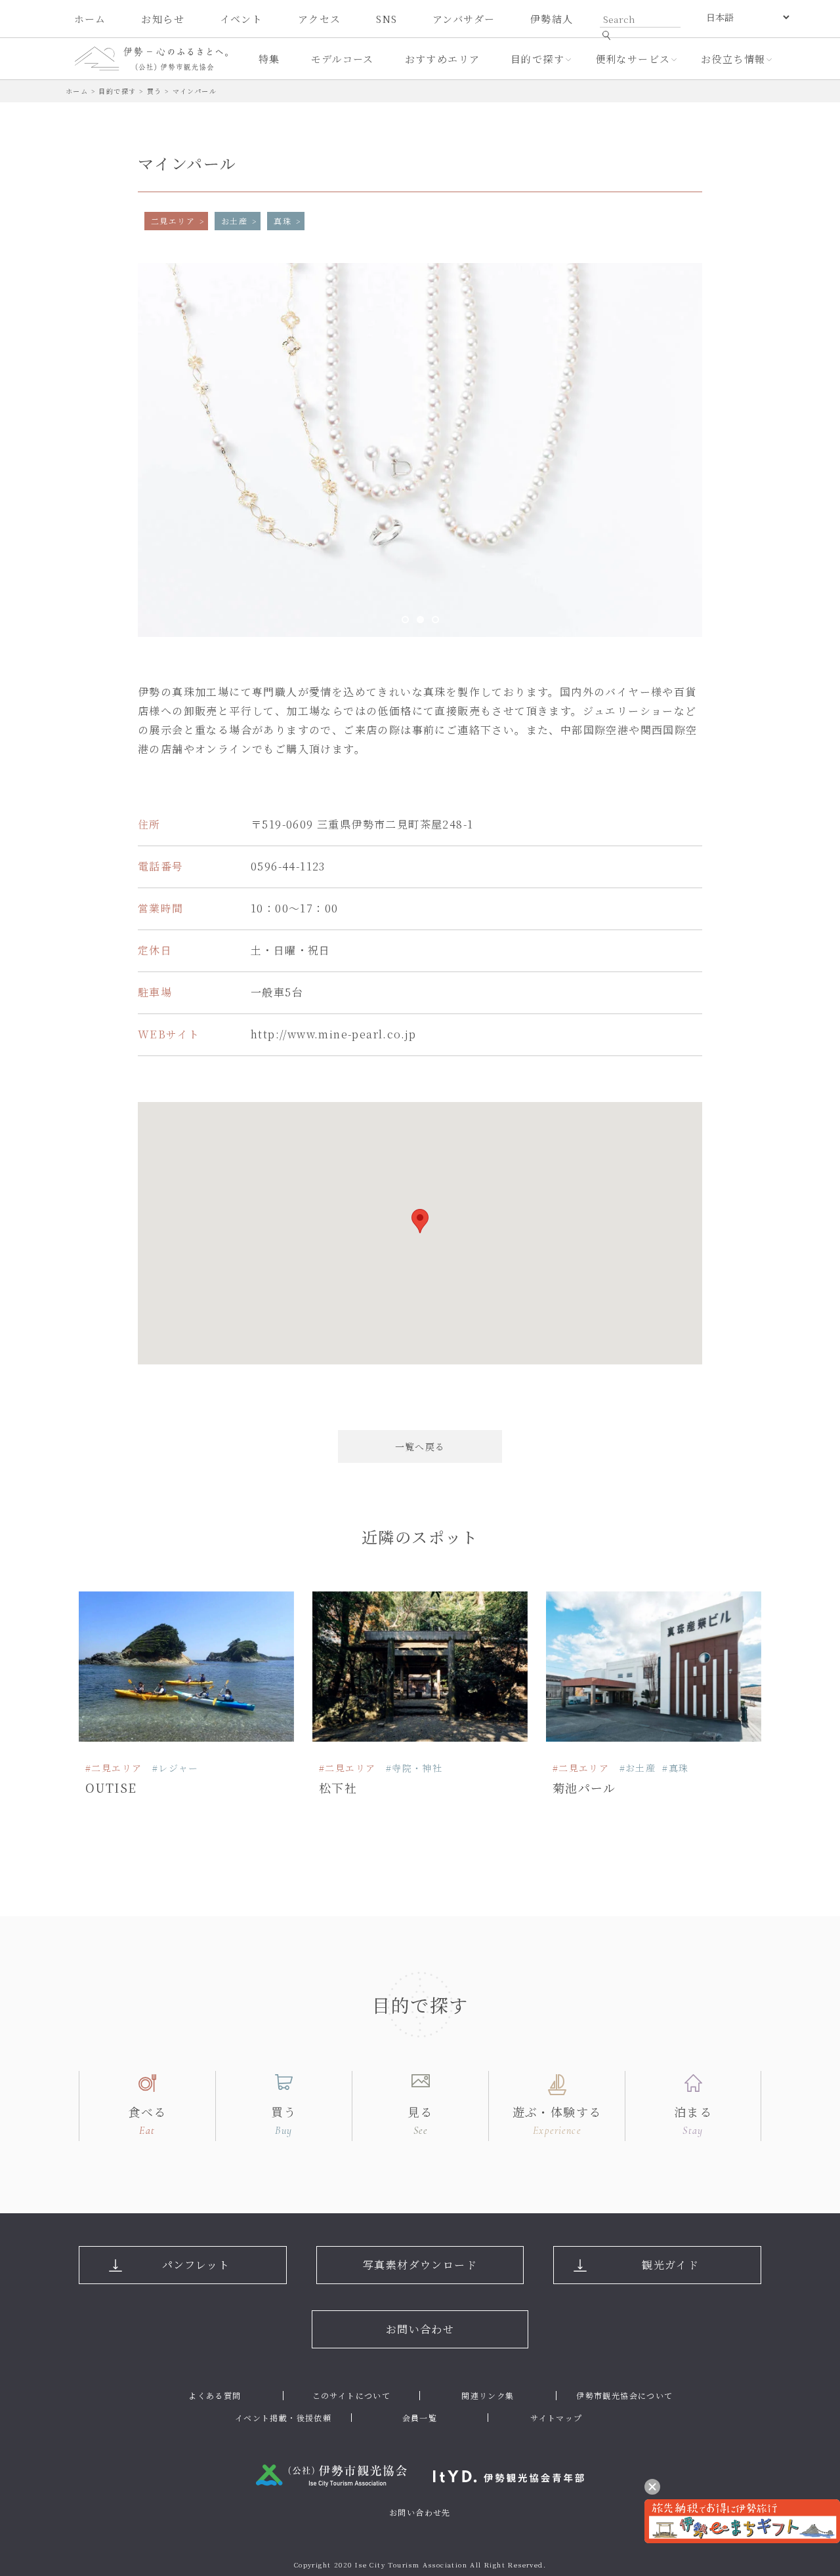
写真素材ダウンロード (420, 2265)
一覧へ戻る (420, 1446)
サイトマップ (556, 2418)
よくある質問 (215, 2395)
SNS (387, 19)
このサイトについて (352, 2395)
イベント (241, 19)
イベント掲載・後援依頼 (283, 2418)
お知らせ (163, 19)
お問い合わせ (420, 2329)
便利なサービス (633, 59)
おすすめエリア (443, 59)
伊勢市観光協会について (624, 2395)
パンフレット (196, 2265)
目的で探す (537, 59)
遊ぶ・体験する (557, 2120)
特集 (269, 59)
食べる (147, 2120)
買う (284, 2120)
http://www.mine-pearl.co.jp (334, 1034)
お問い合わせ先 (420, 2512)
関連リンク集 (488, 2395)
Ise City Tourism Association (411, 2565)
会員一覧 (420, 2418)
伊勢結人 (552, 19)
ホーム (90, 19)
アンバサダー (464, 19)
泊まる (693, 2120)
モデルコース (343, 59)
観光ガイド (670, 2265)
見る (420, 2120)
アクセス (320, 19)
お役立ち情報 (733, 59)
